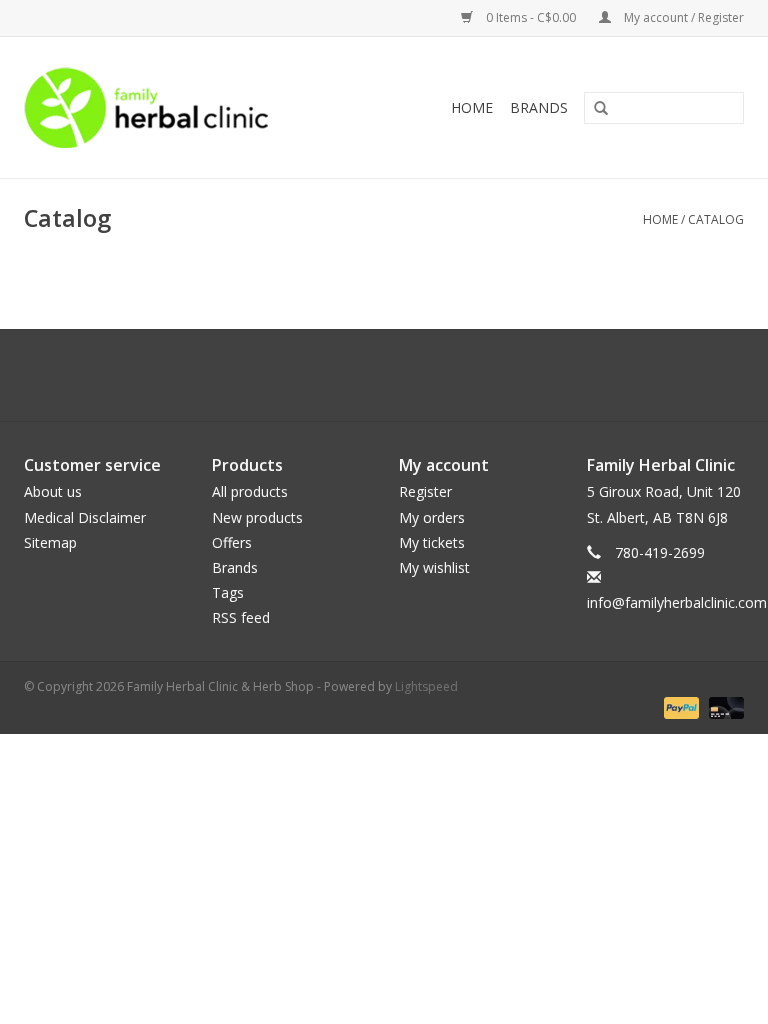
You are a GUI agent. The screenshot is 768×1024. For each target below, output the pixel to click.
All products (250, 491)
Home (472, 107)
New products (257, 517)
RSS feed (241, 617)
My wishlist (434, 567)
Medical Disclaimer (85, 517)
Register (425, 491)
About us (53, 491)
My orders (432, 517)
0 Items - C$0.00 (531, 17)
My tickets (432, 542)
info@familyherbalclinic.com (677, 602)
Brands (539, 107)
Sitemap (50, 542)
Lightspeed (426, 686)
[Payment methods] (679, 706)
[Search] (594, 109)
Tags (228, 592)
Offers (232, 542)
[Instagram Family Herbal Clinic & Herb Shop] (402, 375)
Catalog (716, 219)
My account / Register (682, 17)
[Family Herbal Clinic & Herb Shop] (186, 107)
